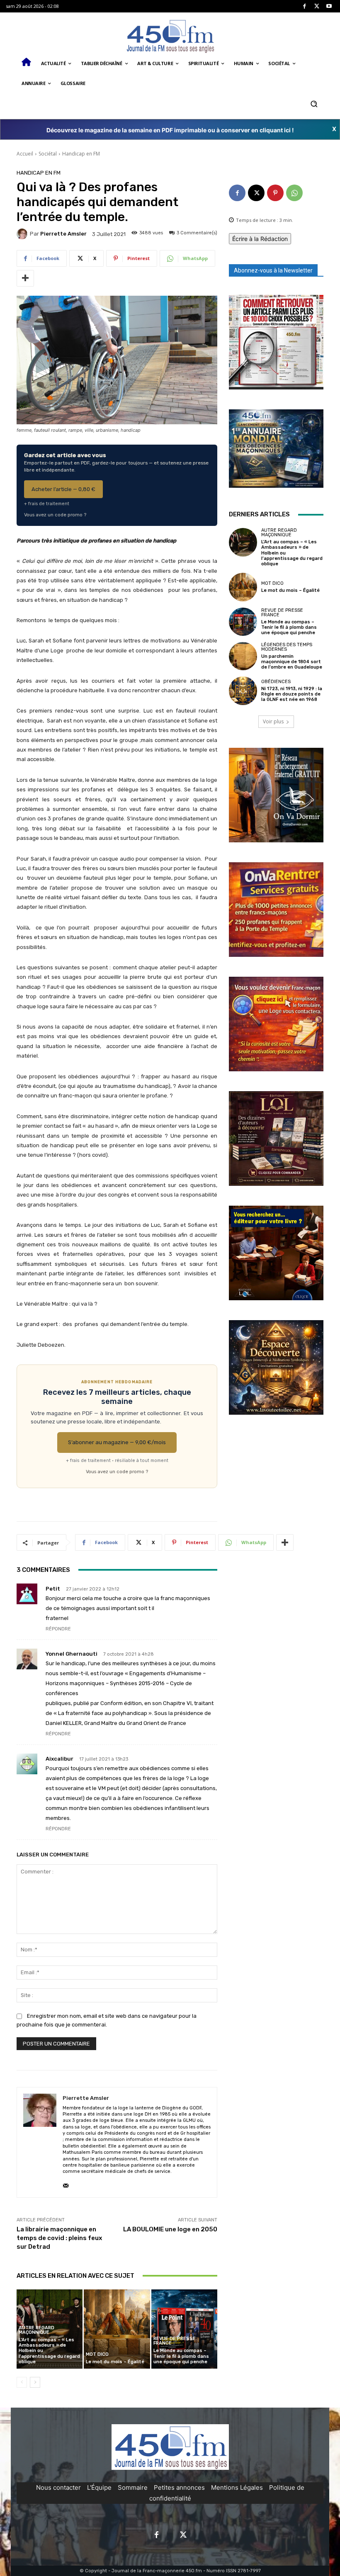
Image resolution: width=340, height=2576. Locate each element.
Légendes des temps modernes (287, 647)
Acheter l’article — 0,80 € (63, 489)
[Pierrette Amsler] (23, 234)
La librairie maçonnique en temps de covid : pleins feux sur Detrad (59, 2238)
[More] (25, 278)
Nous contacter (58, 2487)
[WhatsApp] (294, 193)
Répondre (58, 1629)
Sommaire (133, 2487)
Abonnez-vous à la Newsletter (273, 270)
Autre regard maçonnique (36, 2330)
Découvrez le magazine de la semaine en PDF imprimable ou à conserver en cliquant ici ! (170, 130)
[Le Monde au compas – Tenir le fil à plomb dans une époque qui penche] (184, 2329)
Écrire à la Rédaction (260, 239)
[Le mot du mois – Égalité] (117, 2329)
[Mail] (66, 2184)
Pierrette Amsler (63, 234)
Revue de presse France (175, 2341)
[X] (317, 6)
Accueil (25, 154)
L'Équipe (99, 2487)
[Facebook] (305, 6)
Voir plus (273, 721)
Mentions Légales (237, 2487)
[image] (276, 342)
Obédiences (276, 682)
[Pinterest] (275, 193)
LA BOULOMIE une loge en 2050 (170, 2229)
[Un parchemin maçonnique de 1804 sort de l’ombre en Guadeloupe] (243, 656)
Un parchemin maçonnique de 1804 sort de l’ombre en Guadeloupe (292, 662)
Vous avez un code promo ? (55, 515)
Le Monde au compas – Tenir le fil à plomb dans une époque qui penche (181, 2356)
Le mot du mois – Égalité (116, 2362)
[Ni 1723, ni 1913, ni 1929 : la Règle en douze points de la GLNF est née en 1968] (243, 691)
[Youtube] (329, 6)
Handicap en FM (81, 154)
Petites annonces (179, 2487)
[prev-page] (22, 2382)
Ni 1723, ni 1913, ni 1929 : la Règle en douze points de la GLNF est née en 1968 (292, 694)
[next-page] (35, 2382)
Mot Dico (97, 2354)
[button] (314, 103)
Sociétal (48, 154)
